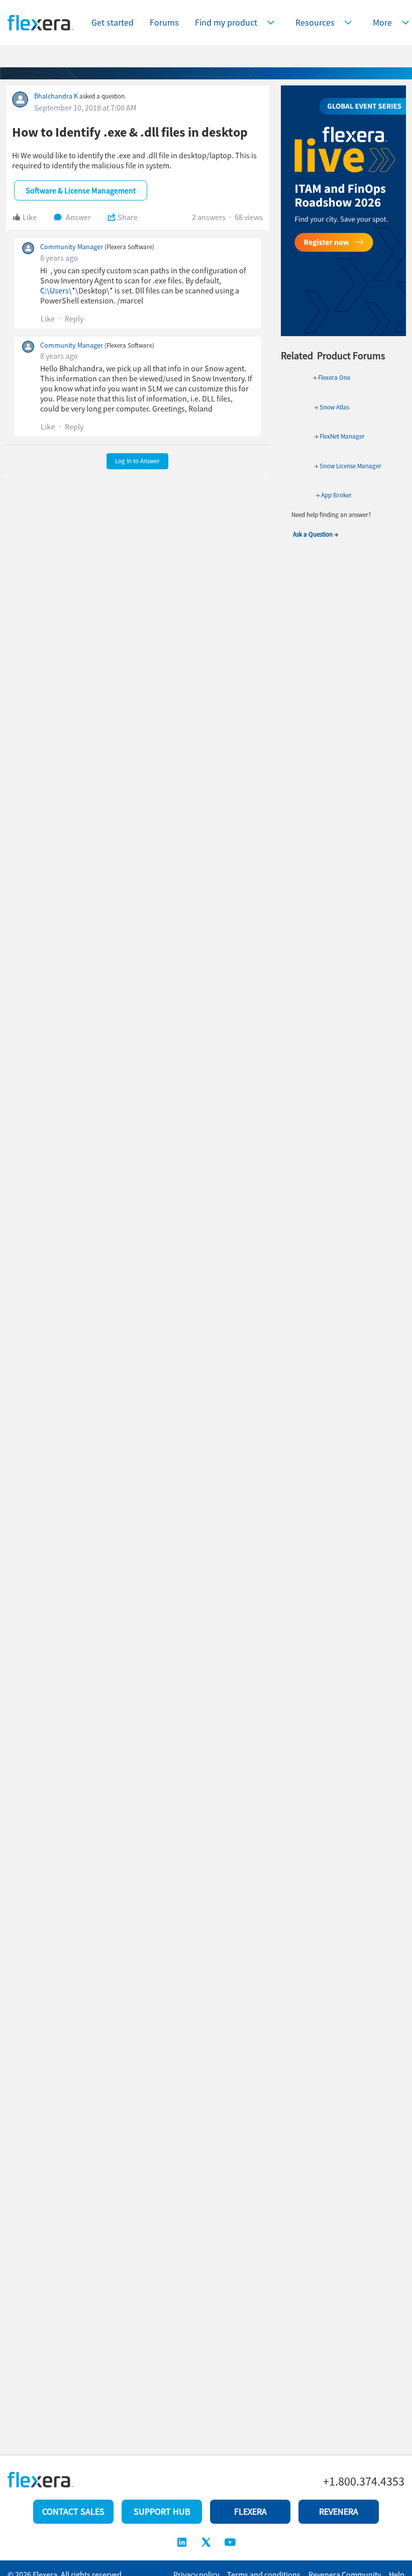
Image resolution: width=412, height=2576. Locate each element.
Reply (74, 319)
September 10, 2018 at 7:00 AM (85, 108)
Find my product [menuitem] (226, 22)
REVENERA (339, 2511)
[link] (113, 23)
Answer (78, 217)
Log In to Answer (137, 461)
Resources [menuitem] (315, 22)
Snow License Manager (350, 466)
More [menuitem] (382, 22)
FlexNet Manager (342, 436)
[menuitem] (237, 23)
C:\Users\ (56, 290)
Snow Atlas (334, 407)
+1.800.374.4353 (364, 2482)
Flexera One (333, 378)
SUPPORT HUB (162, 2511)
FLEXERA (250, 2511)
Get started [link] (113, 22)
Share (128, 217)
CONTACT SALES (73, 2511)
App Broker (336, 495)
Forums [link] (164, 22)
